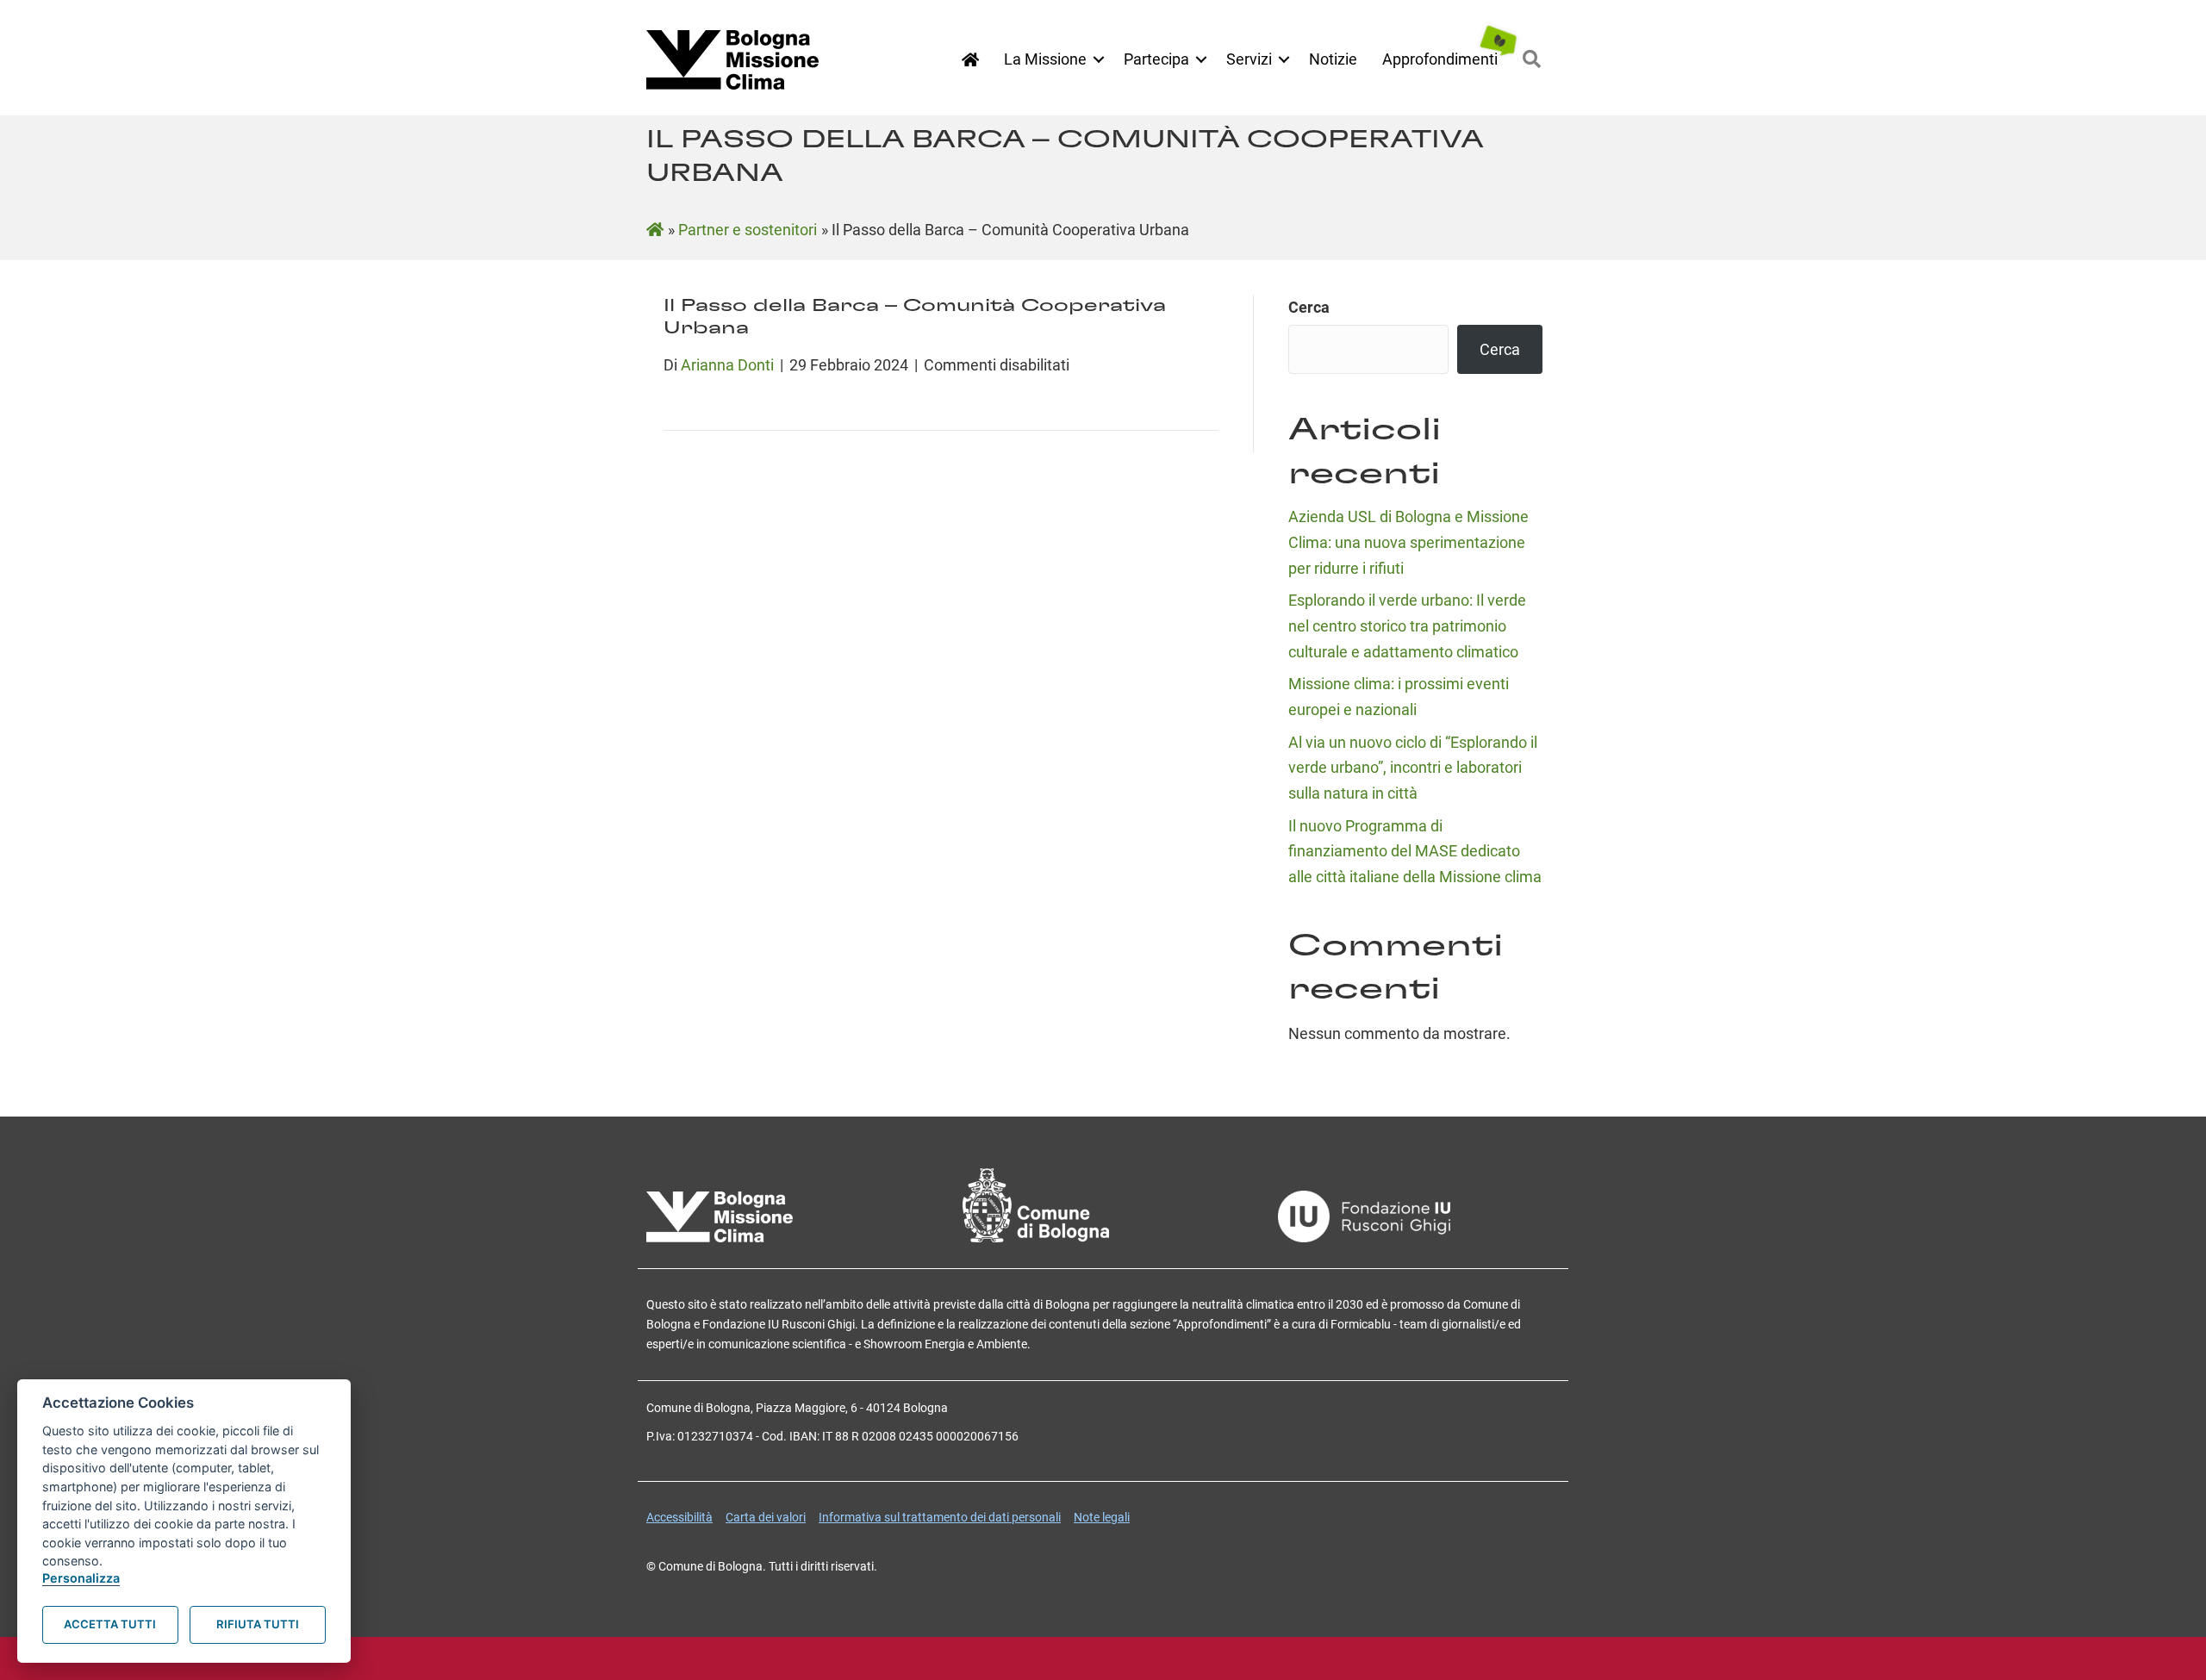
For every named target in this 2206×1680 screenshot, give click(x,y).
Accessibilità (679, 1517)
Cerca (1309, 307)
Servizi (1249, 59)
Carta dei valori (766, 1517)
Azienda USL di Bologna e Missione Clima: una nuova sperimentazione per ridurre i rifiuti (1408, 542)
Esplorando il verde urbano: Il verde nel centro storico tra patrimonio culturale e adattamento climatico (1407, 625)
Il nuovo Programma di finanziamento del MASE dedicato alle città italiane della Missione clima (1415, 851)
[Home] (970, 60)
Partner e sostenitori (748, 230)
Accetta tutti (110, 1624)
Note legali (1102, 1517)
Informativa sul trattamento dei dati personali (940, 1517)
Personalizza (81, 1578)
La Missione (1045, 59)
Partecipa (1156, 59)
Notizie (1333, 59)
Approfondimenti (1440, 59)
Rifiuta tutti (258, 1624)
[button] (1099, 59)
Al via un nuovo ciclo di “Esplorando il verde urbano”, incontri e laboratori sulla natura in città (1413, 768)
